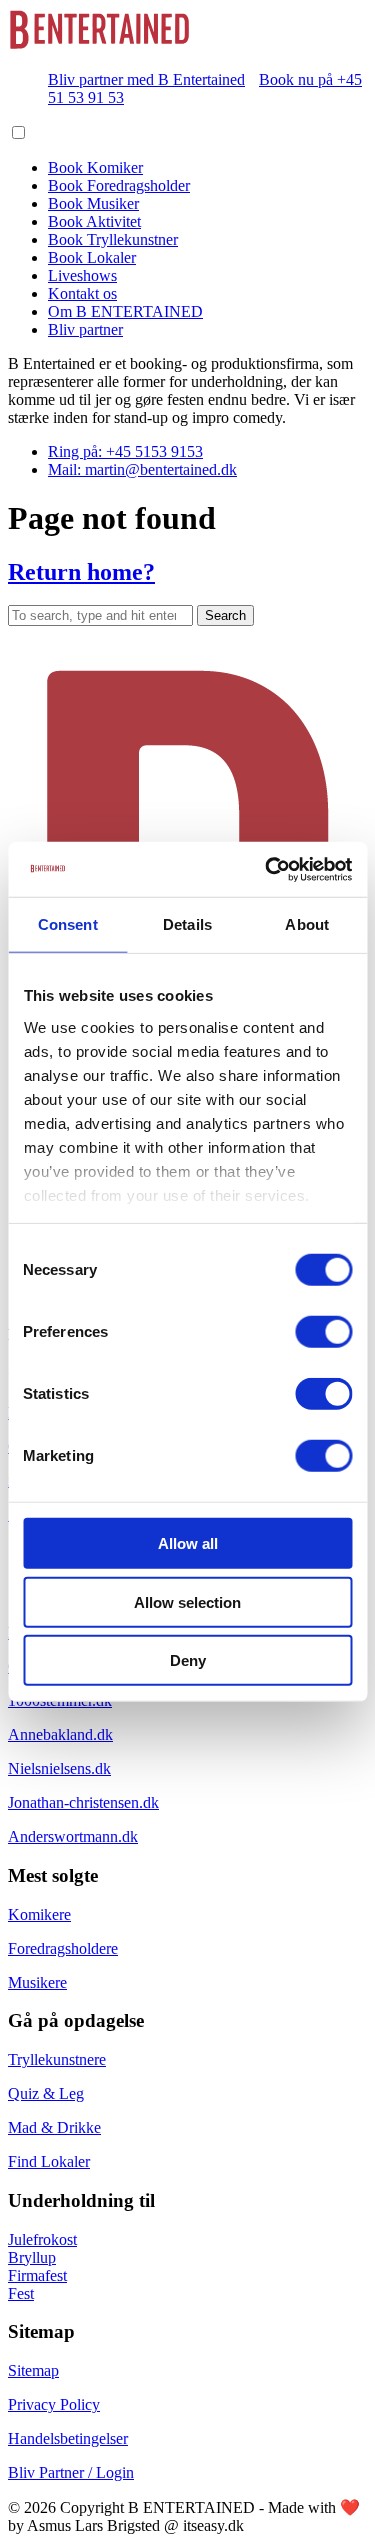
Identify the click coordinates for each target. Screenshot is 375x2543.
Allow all (188, 1543)
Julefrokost (42, 2239)
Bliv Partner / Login (71, 2472)
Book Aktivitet (94, 221)
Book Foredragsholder (119, 185)
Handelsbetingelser (68, 2438)
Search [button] (225, 615)
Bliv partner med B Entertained (146, 79)
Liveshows (82, 275)
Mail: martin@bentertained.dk (142, 469)
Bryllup (32, 2257)
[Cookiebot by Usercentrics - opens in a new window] (267, 869)
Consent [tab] (68, 924)
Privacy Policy (54, 2404)
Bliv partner (85, 329)
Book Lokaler (92, 257)
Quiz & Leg (46, 2093)
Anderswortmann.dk (73, 1836)
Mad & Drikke (54, 2127)
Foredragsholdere (63, 1948)
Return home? (81, 572)
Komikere (39, 1914)
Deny (188, 1660)
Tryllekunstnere (57, 2059)
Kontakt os (82, 293)
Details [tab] (187, 924)
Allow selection (187, 1601)
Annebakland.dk (60, 1734)
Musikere (37, 1982)
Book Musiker (93, 203)
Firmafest (37, 2275)
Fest (21, 2293)
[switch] (323, 1332)
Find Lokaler (49, 2161)
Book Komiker (95, 167)
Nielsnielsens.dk (59, 1768)
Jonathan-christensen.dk (83, 1802)
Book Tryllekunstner (113, 239)
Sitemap (33, 2370)
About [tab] (307, 924)
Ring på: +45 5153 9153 (125, 451)
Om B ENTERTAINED (125, 311)
